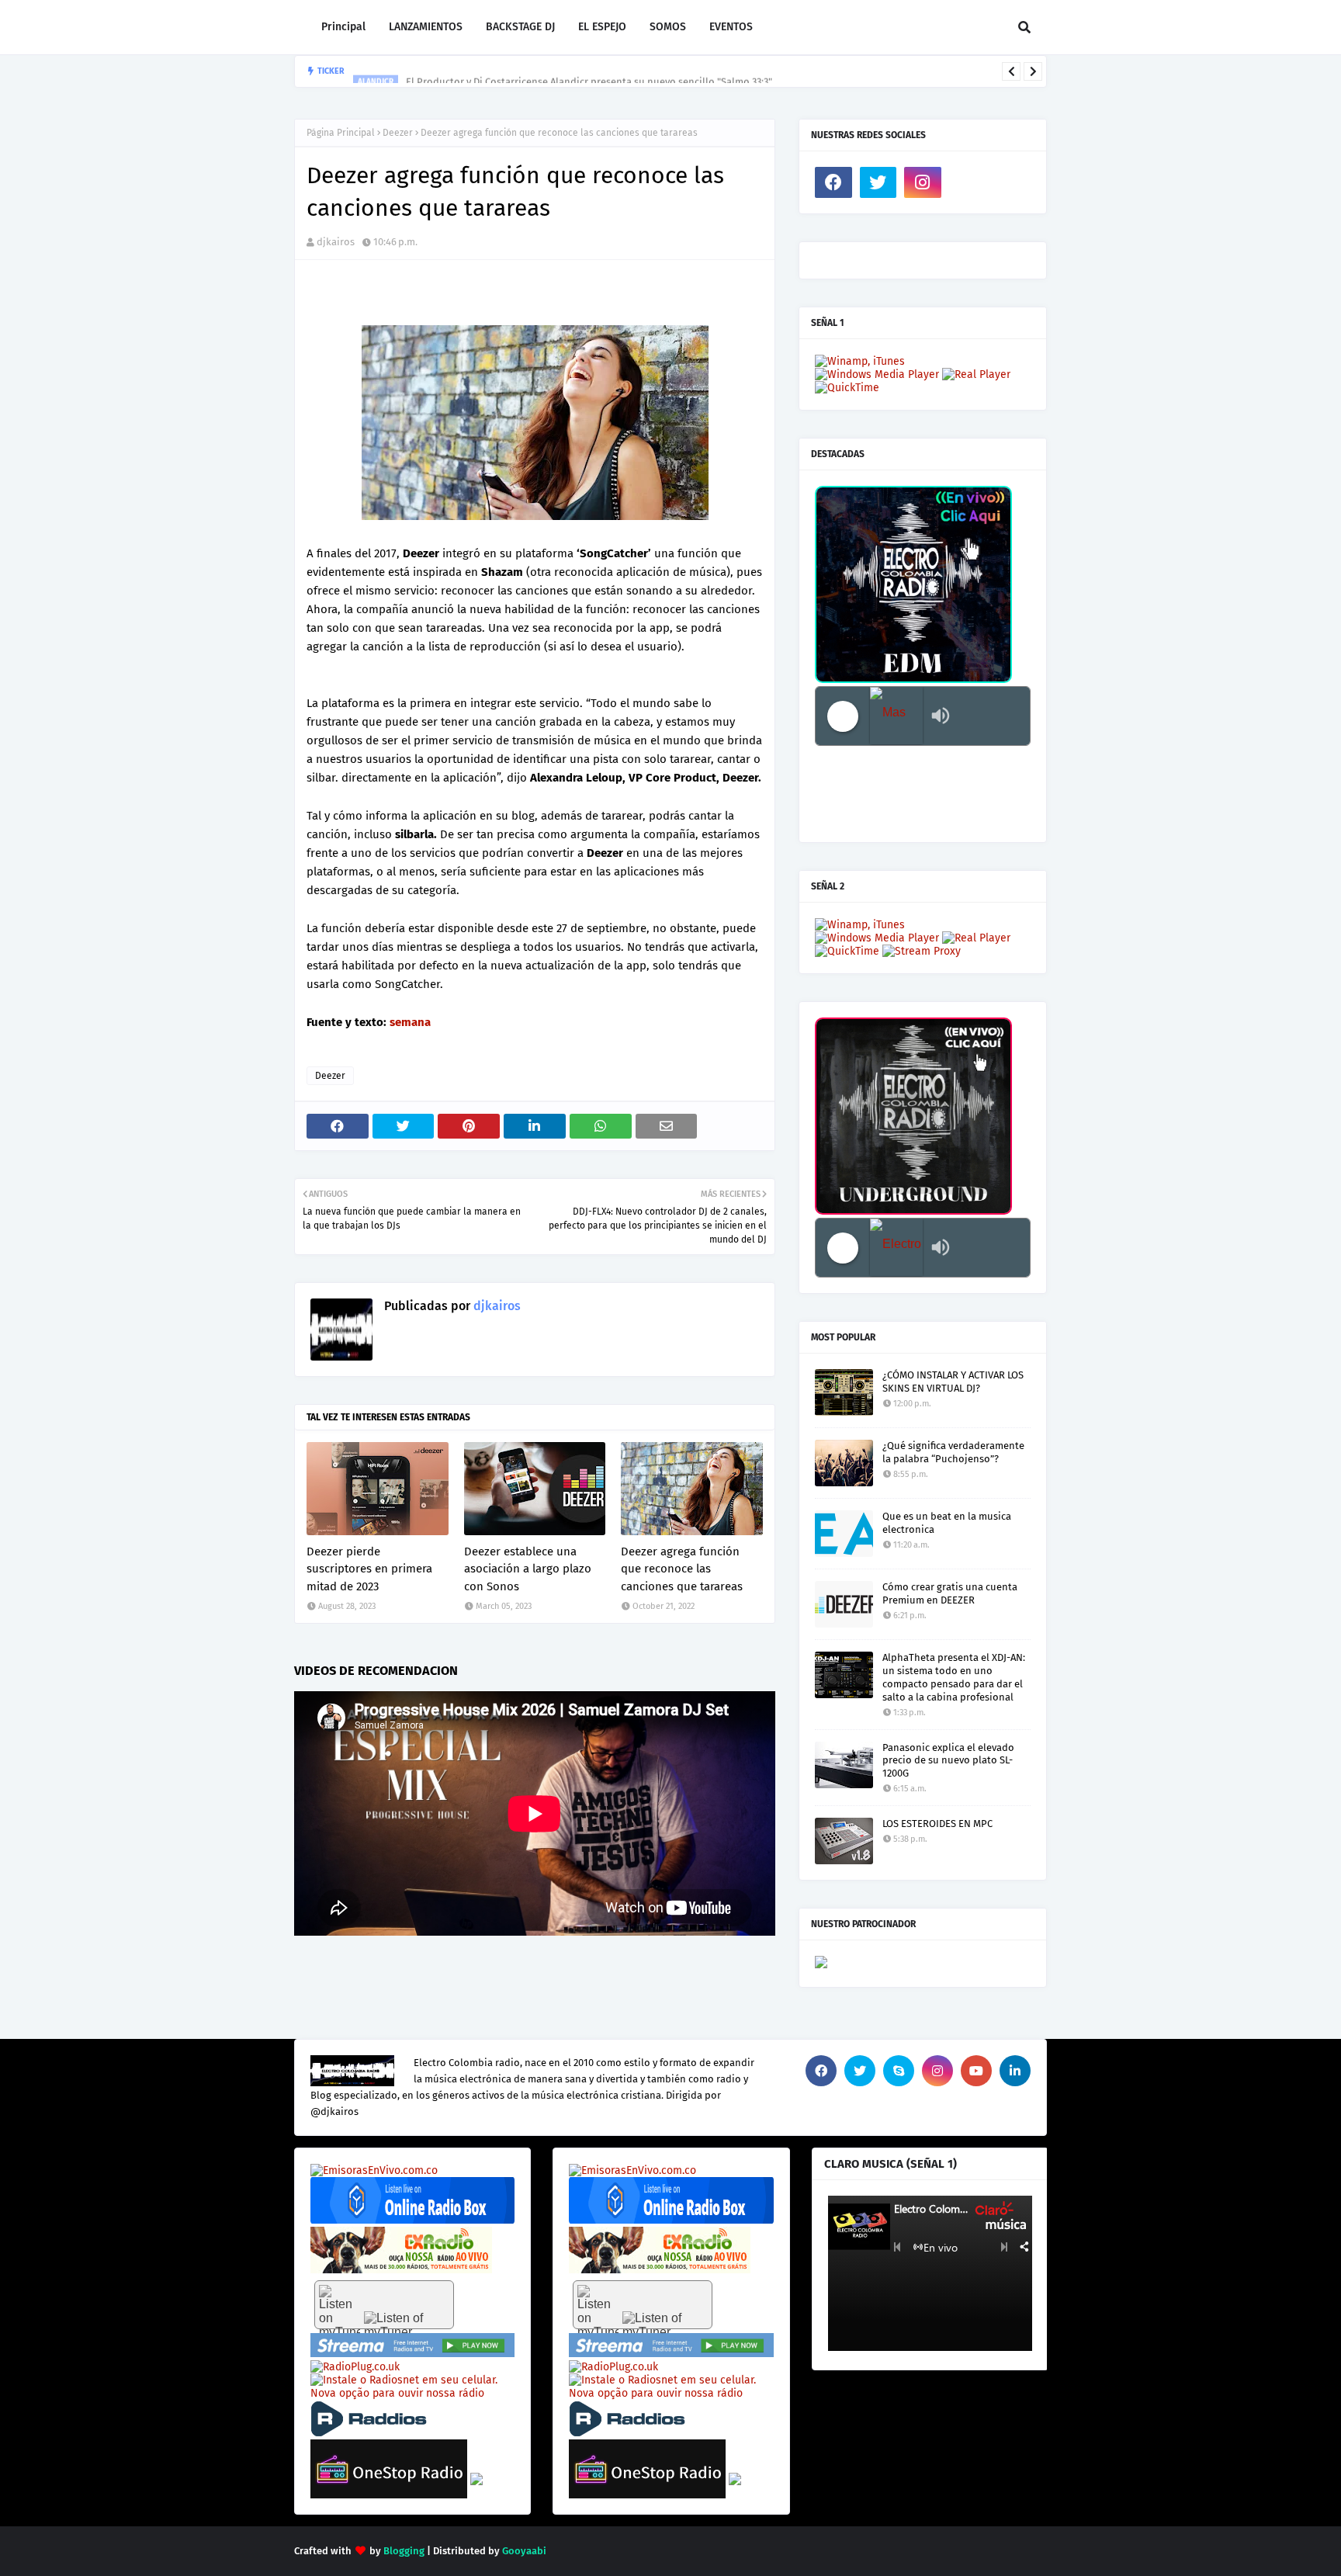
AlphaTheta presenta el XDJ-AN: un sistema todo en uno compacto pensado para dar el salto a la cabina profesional (954, 1677)
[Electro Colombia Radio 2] (896, 1248)
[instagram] (923, 182)
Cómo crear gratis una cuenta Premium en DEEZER (950, 1593)
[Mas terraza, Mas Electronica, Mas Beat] (896, 716)
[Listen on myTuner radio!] (384, 2305)
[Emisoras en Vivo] (412, 2220)
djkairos (336, 242)
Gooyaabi (524, 2551)
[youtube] (976, 2071)
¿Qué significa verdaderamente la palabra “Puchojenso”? (953, 1452)
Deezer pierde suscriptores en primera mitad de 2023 (369, 1569)
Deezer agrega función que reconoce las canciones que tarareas (682, 1569)
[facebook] (833, 182)
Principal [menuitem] (343, 27)
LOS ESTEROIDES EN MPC (937, 1824)
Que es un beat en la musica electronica (947, 1523)
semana (410, 1022)
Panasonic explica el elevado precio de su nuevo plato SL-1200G (948, 1761)
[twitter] (878, 182)
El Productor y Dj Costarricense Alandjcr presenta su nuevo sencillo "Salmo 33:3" (589, 71)
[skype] (899, 2071)
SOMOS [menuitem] (668, 27)
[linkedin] (1015, 2071)
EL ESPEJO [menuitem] (602, 27)
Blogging (404, 2551)
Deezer (398, 133)
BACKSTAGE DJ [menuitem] (520, 27)
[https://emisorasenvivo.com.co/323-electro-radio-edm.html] (374, 2170)
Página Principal (341, 133)
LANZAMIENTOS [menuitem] (426, 27)
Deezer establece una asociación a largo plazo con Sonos (528, 1569)
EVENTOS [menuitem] (731, 27)
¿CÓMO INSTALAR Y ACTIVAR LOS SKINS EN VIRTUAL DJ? (953, 1382)
